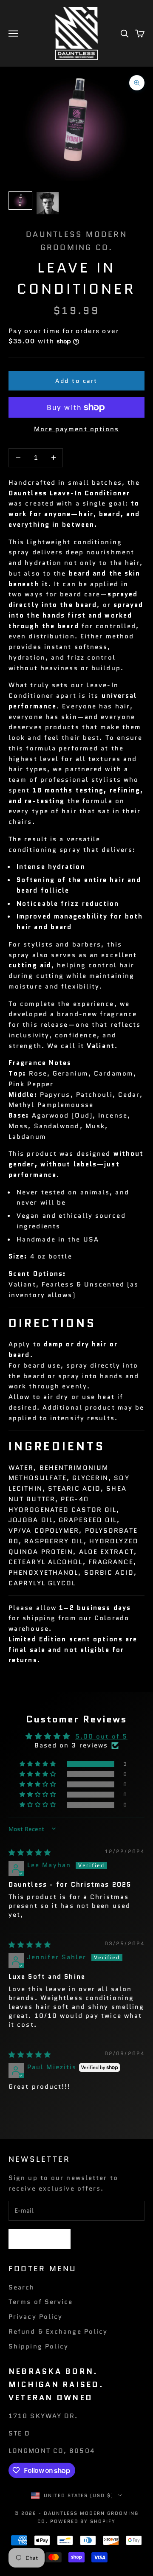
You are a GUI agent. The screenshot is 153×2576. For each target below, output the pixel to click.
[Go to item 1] (20, 201)
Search (22, 2287)
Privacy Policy (35, 2317)
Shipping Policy (39, 2346)
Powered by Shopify (83, 2521)
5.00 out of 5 (101, 1736)
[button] (39, 1764)
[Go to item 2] (48, 203)
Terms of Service (41, 2302)
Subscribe (40, 2239)
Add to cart (76, 381)
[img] (30, 1853)
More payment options (77, 429)
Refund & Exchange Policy (58, 2332)
